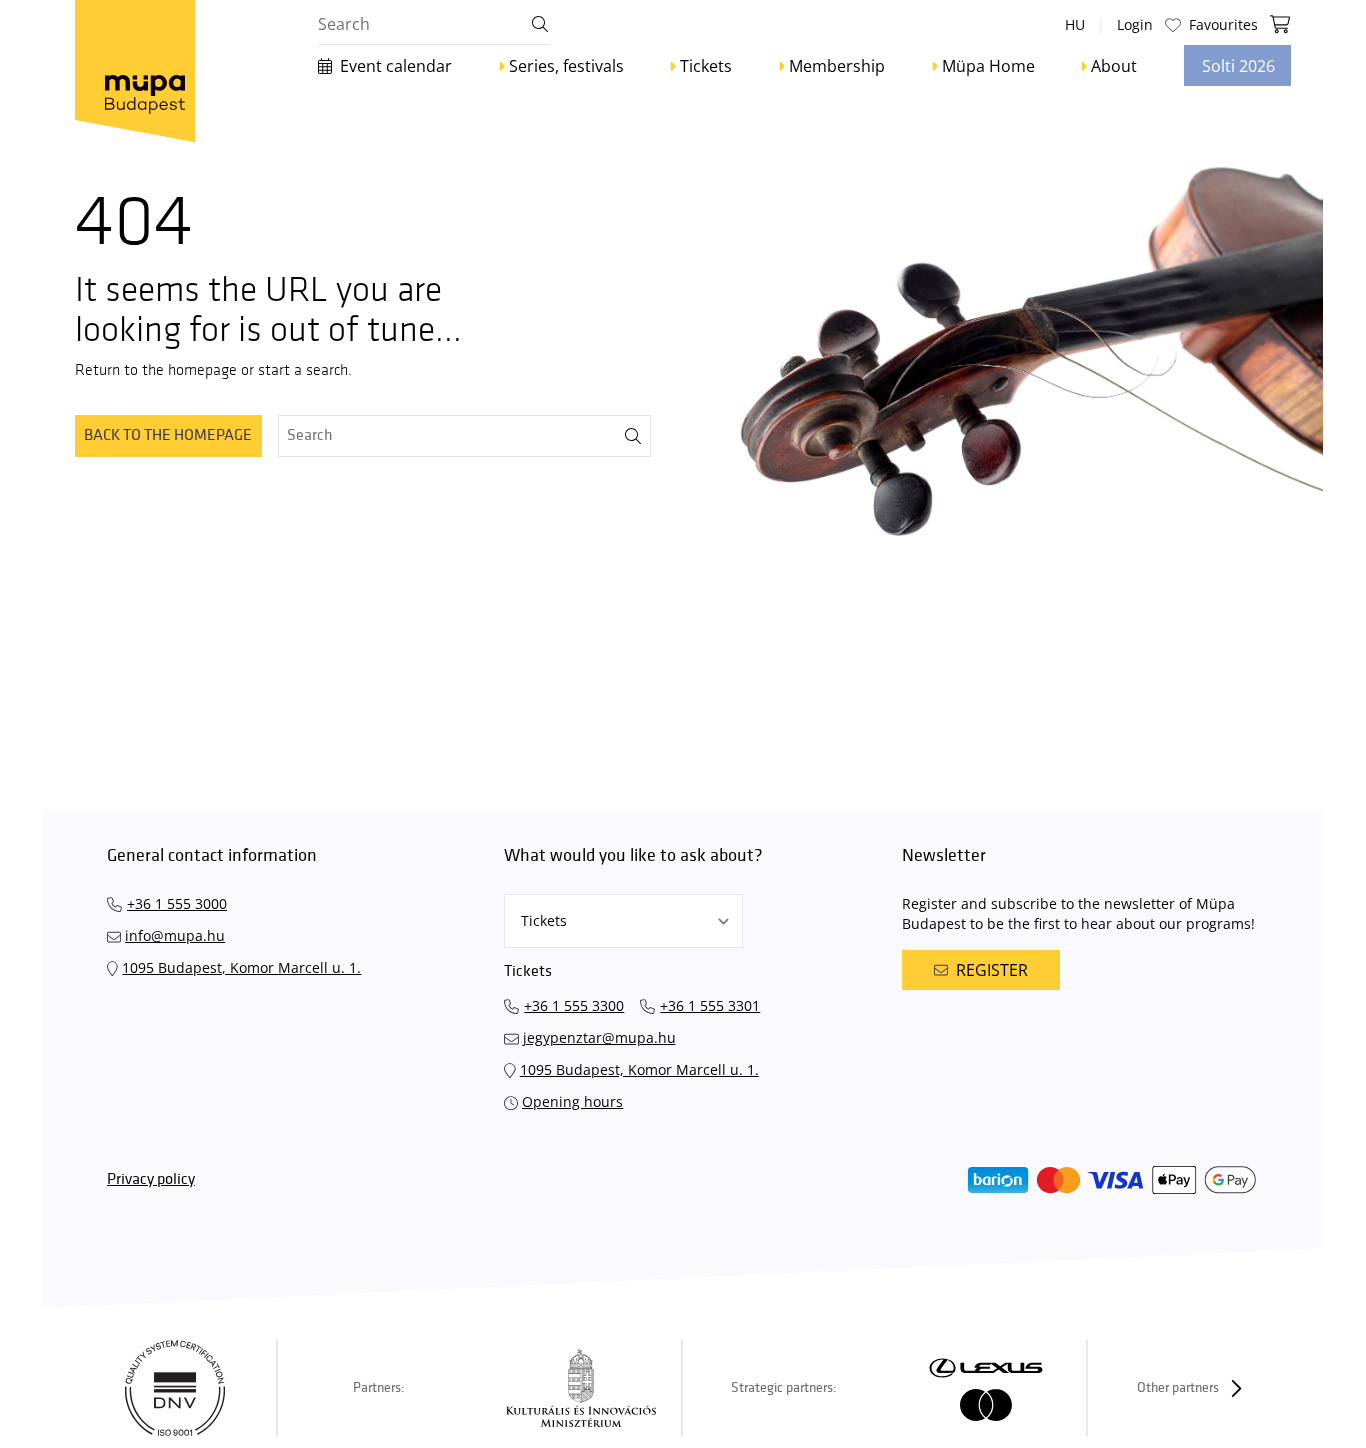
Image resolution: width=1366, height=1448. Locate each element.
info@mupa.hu (175, 935)
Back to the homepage (168, 435)
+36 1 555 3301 (710, 1005)
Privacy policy (151, 1179)
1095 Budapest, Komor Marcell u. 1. (241, 967)
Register (992, 970)
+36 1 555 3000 (177, 903)
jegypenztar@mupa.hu (599, 1037)
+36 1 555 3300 (574, 1005)
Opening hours (572, 1101)
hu (1075, 24)
